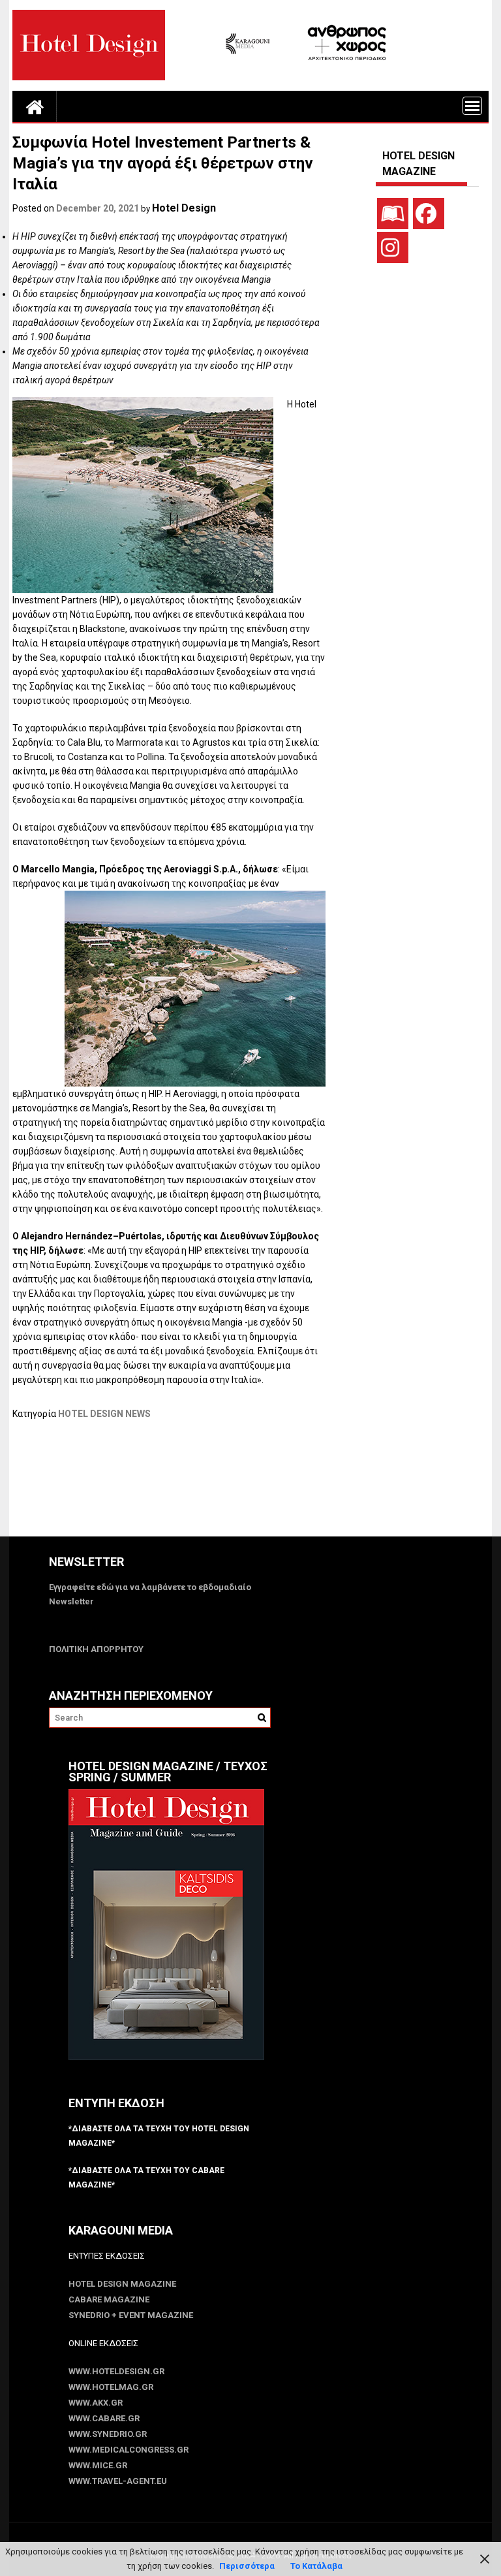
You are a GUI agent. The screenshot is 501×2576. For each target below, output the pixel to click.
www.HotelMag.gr (111, 2387)
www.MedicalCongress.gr (129, 2450)
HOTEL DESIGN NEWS (104, 1414)
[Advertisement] (250, 1486)
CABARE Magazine (109, 2299)
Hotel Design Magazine (122, 2284)
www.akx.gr (96, 2403)
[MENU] (472, 106)
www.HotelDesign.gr (116, 2371)
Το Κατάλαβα (316, 2566)
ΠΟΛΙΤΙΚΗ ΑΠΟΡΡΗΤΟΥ (96, 1649)
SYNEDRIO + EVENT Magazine (131, 2315)
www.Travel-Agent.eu (118, 2481)
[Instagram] (393, 247)
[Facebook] (429, 214)
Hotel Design (184, 208)
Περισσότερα (247, 2566)
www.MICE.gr (98, 2465)
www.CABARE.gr (104, 2418)
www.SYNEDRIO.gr (108, 2434)
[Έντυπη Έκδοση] (393, 214)
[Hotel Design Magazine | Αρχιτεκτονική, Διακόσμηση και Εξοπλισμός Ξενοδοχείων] (35, 106)
